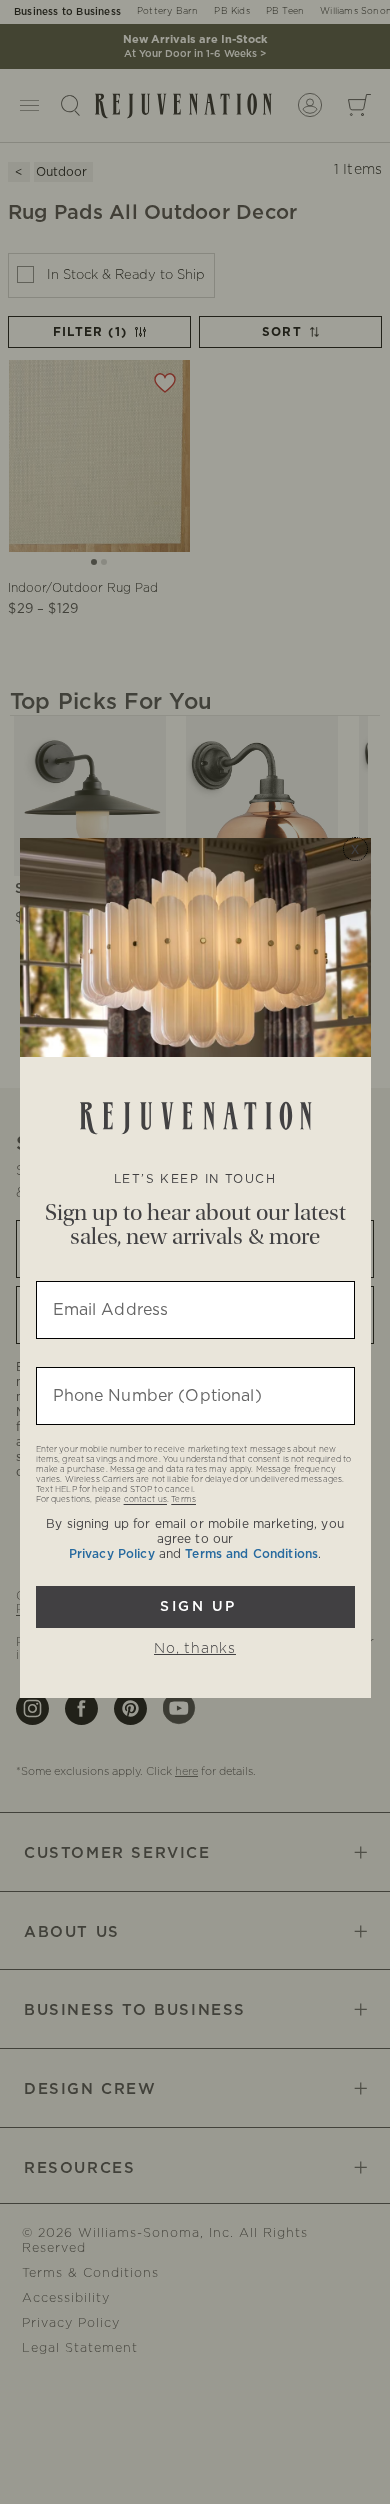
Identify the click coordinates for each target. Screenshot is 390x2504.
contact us (145, 1500)
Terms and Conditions (251, 1554)
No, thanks (195, 1649)
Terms (183, 1500)
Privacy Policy (112, 1554)
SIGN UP (195, 1607)
